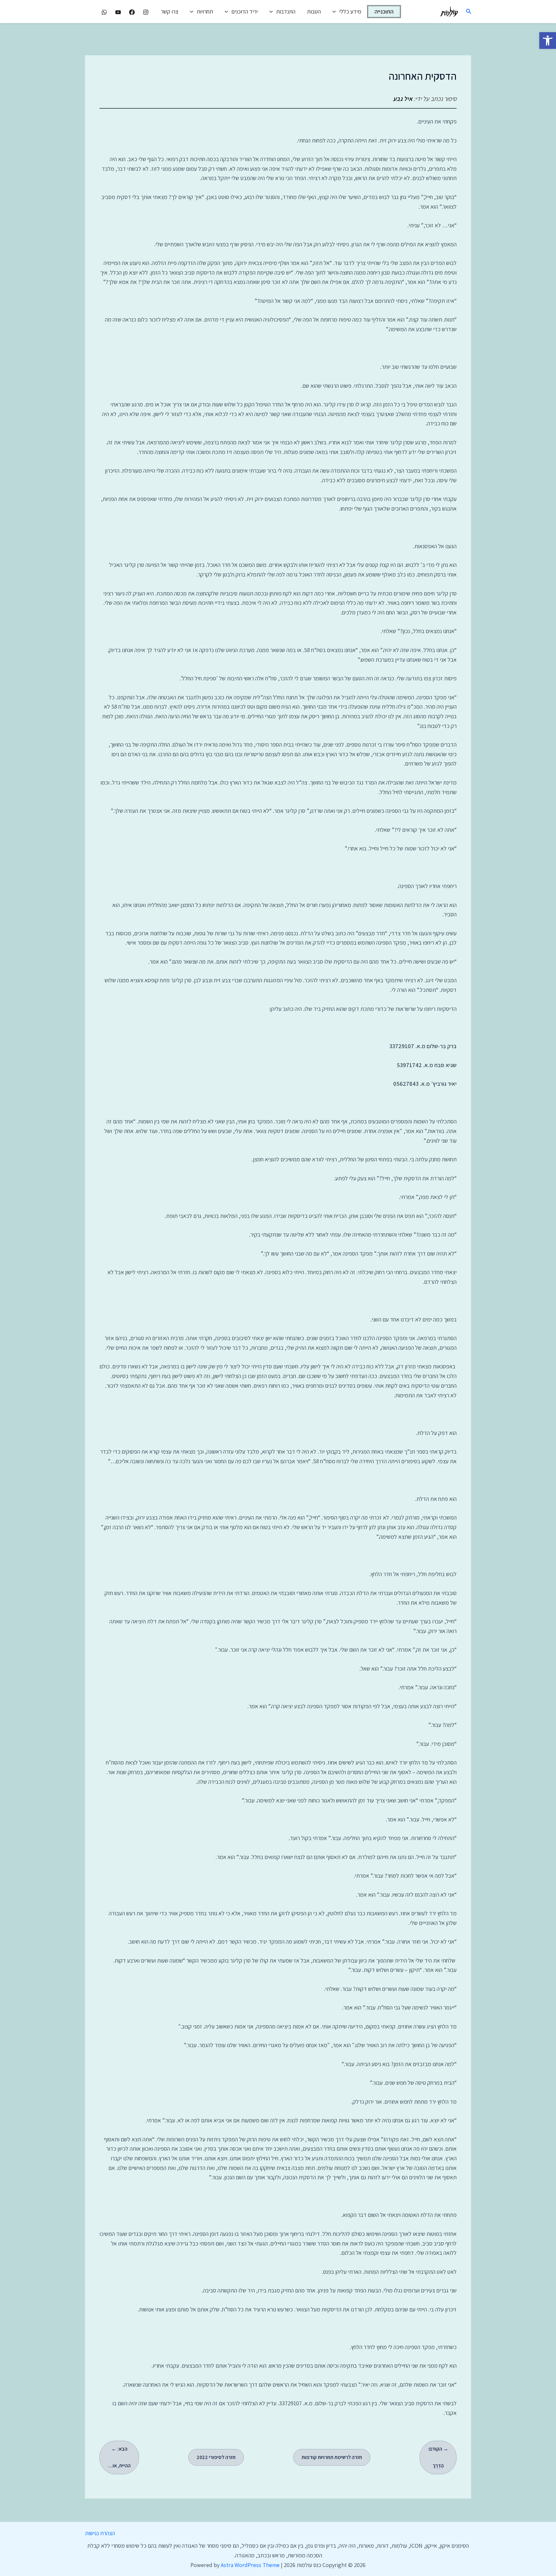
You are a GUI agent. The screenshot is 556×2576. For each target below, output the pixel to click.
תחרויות (205, 11)
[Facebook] (132, 12)
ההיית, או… (119, 2457)
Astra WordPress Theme (250, 2565)
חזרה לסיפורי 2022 (216, 2457)
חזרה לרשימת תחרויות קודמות (332, 2457)
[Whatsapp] (104, 12)
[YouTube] (118, 12)
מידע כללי (350, 11)
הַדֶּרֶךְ (438, 2457)
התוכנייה (384, 11)
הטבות (314, 11)
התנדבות (286, 11)
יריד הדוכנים (245, 11)
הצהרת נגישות (100, 2533)
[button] (548, 41)
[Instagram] (146, 12)
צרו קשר (170, 11)
